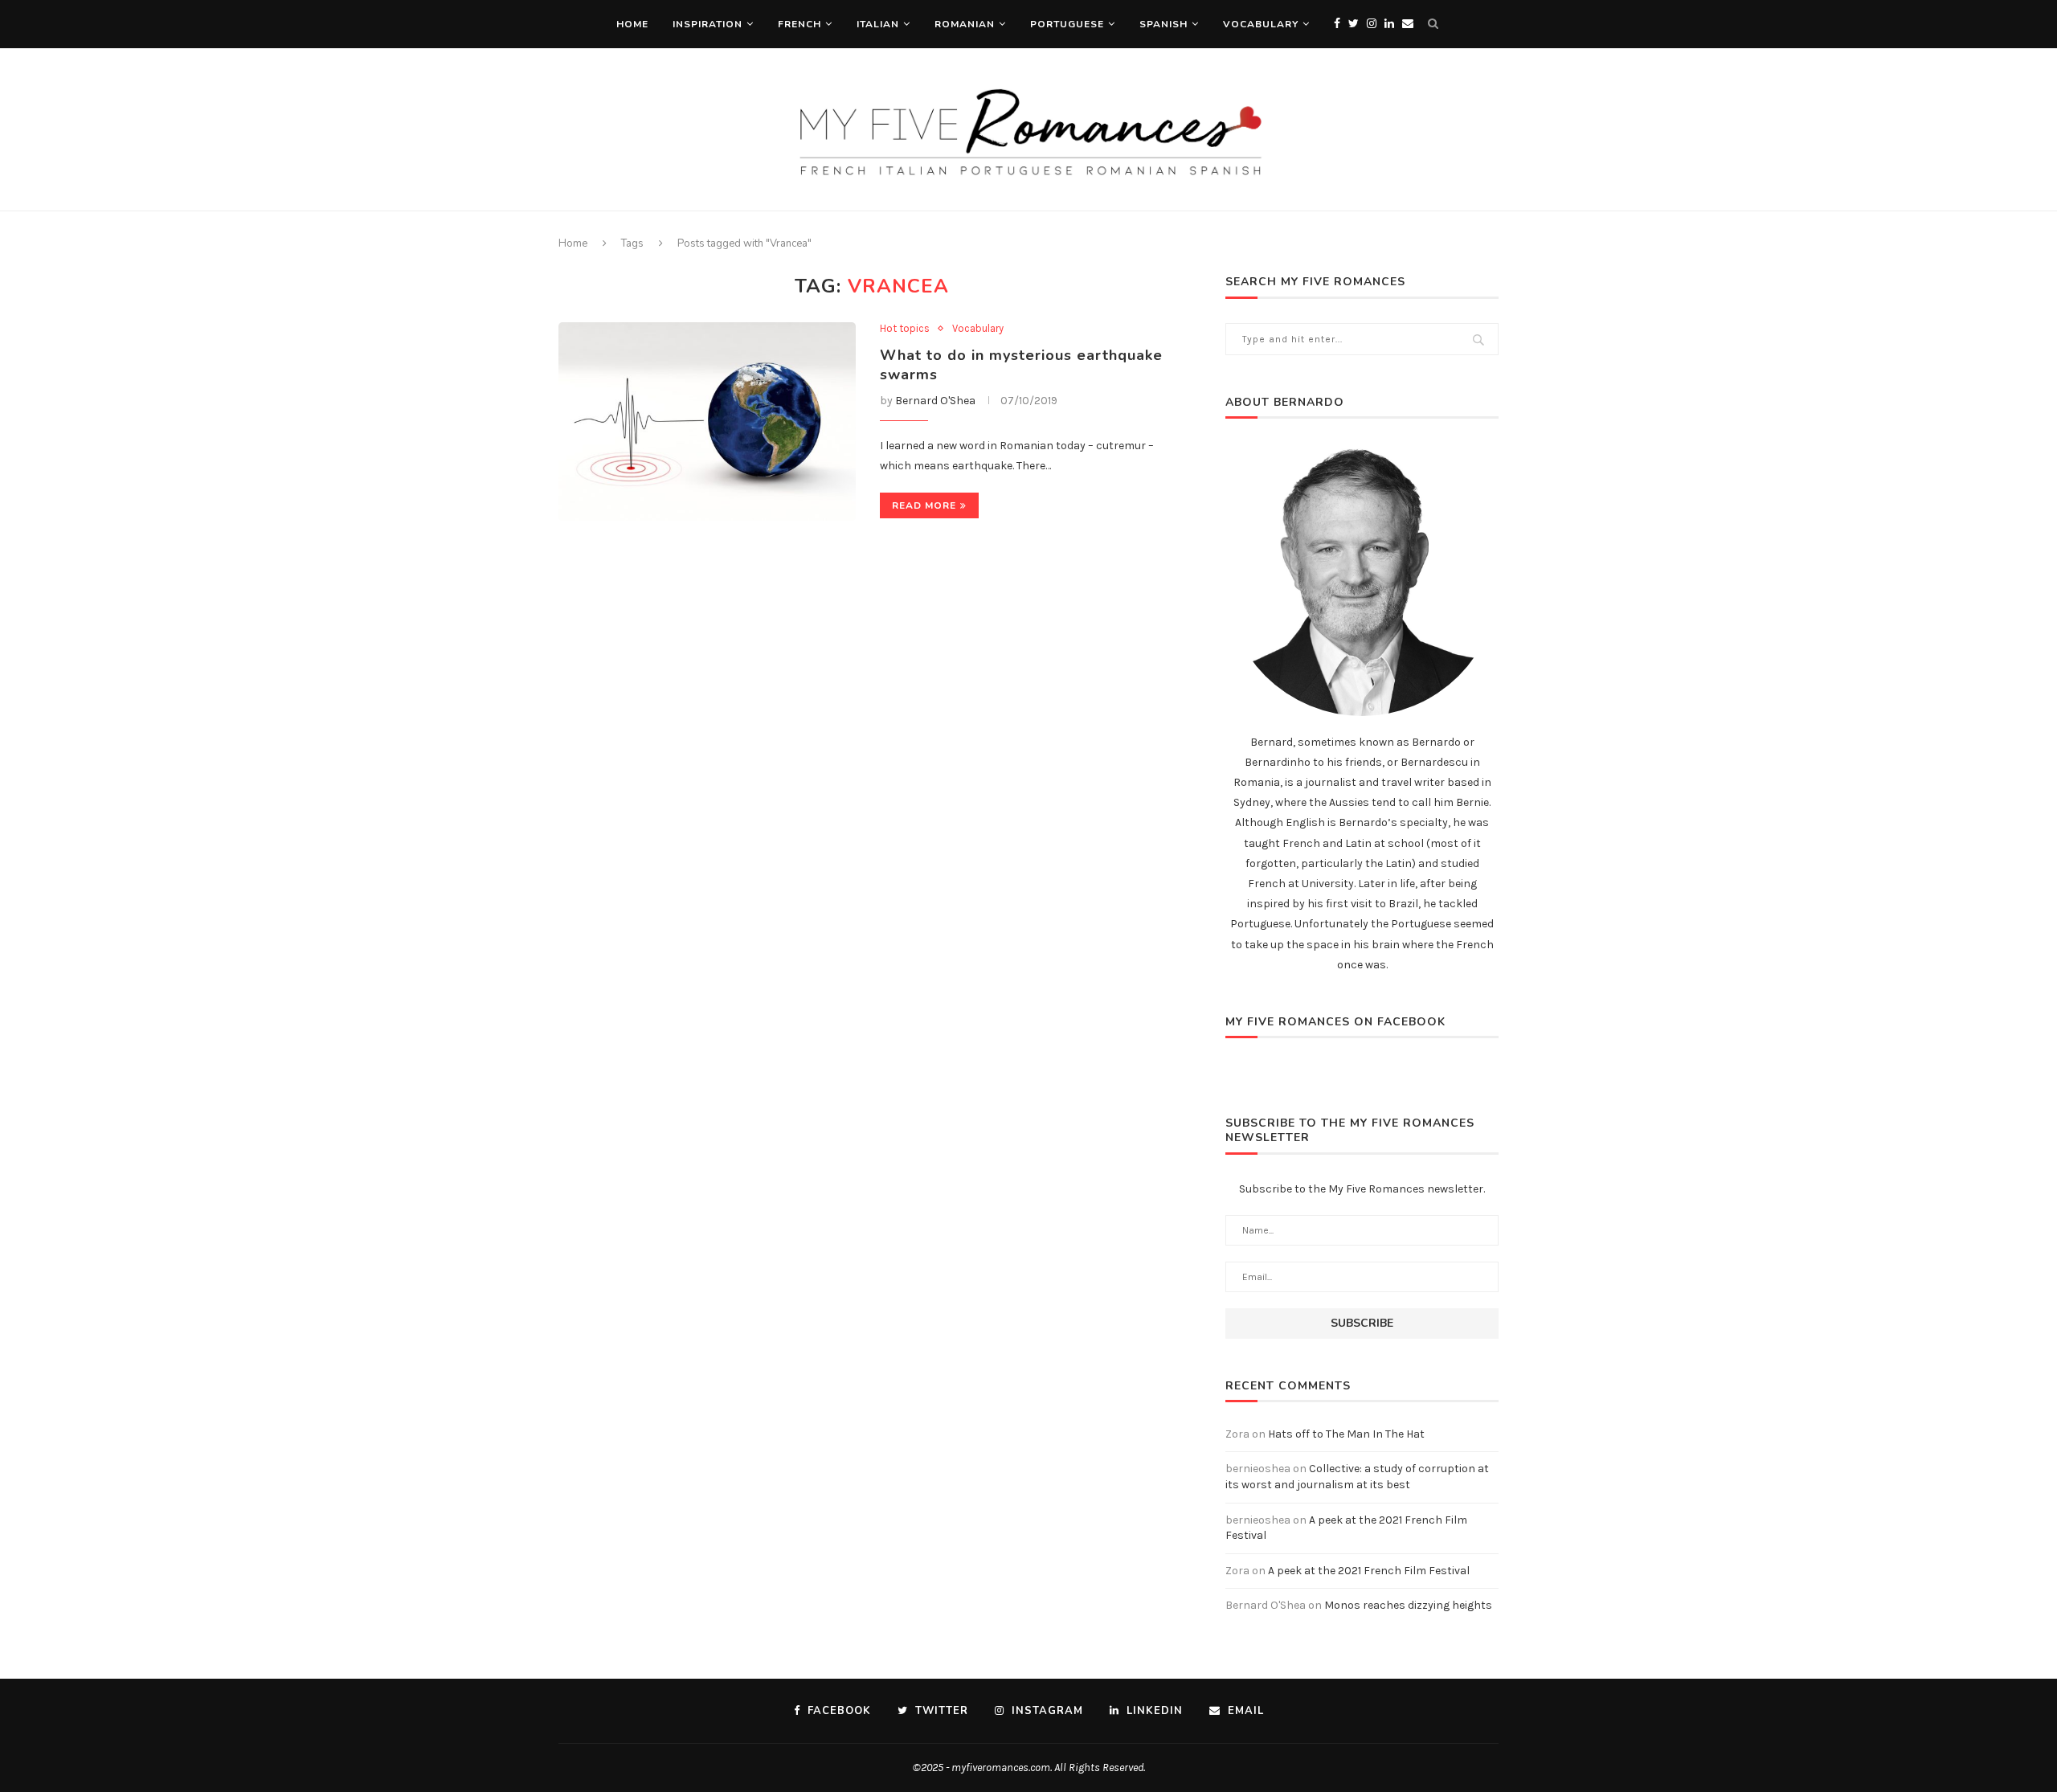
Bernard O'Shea (935, 401)
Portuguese (1067, 24)
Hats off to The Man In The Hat (1346, 1434)
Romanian (965, 24)
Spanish (1163, 24)
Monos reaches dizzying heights (1408, 1605)
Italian (878, 24)
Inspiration (707, 24)
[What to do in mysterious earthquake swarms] (707, 421)
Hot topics (905, 328)
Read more (924, 505)
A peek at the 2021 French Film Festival (1369, 1571)
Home (632, 24)
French (799, 24)
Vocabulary (1261, 24)
